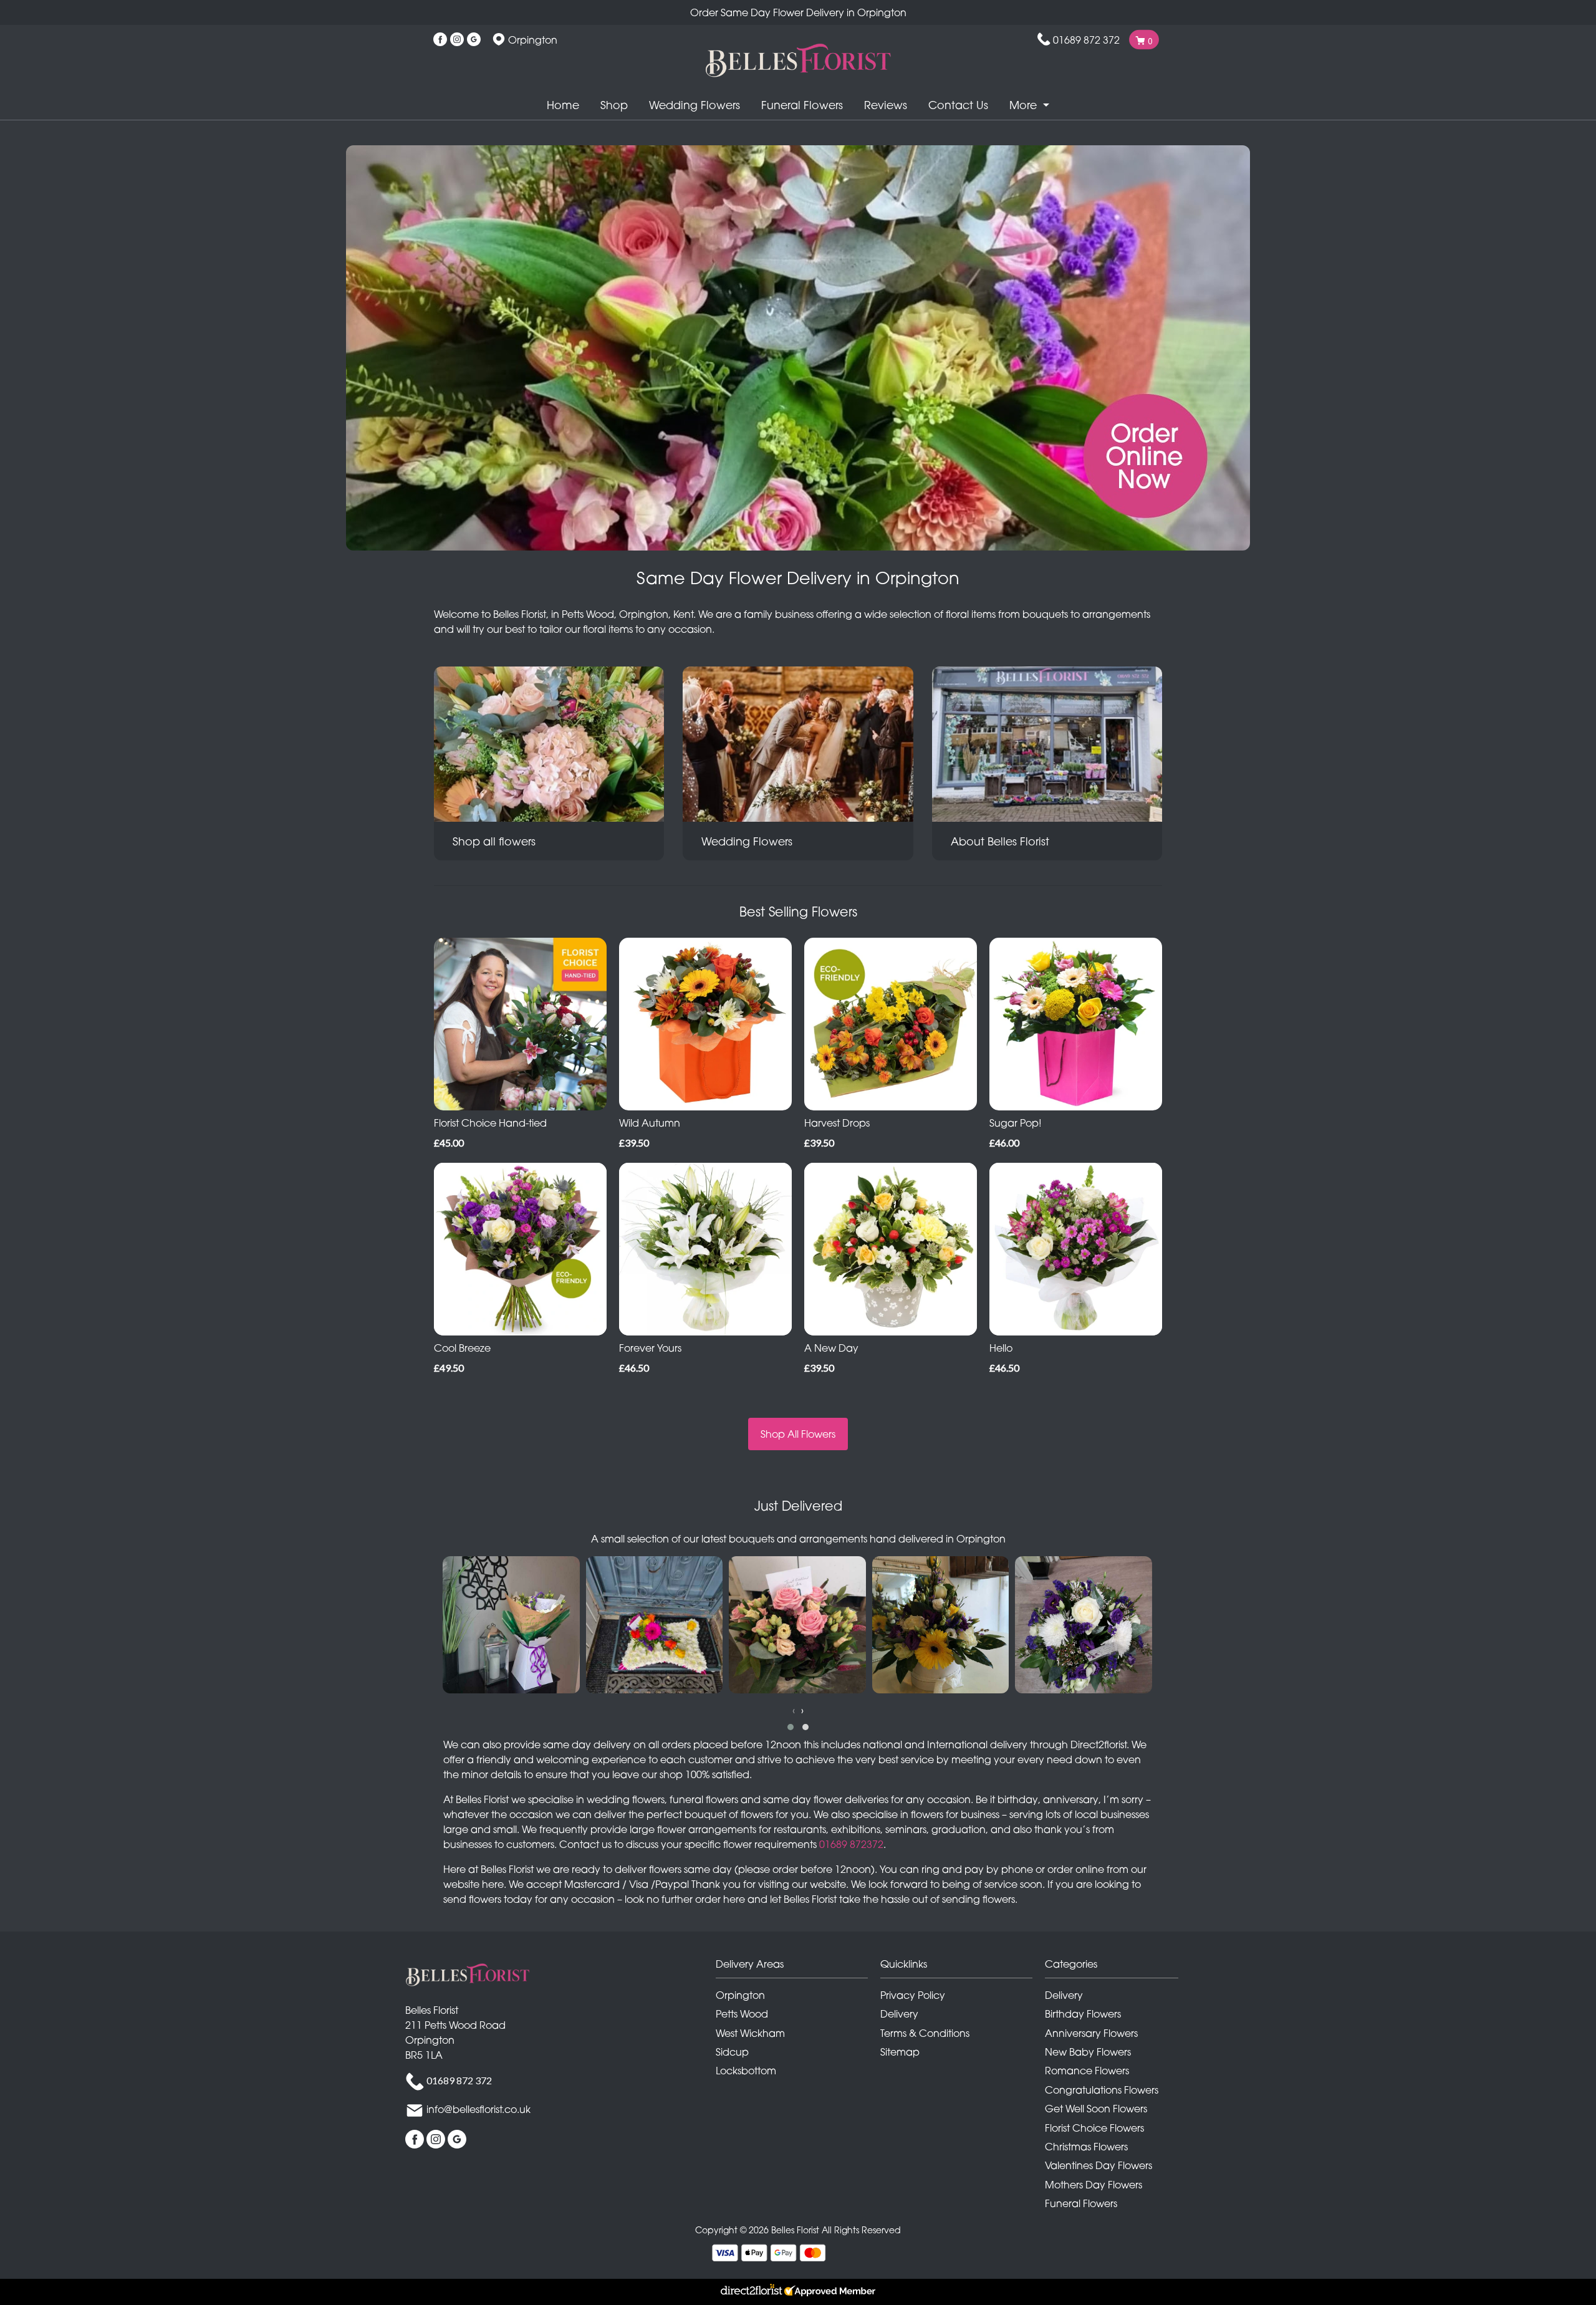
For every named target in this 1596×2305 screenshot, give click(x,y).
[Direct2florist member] (798, 2292)
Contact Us (958, 105)
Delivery (899, 2014)
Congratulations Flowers (1102, 2090)
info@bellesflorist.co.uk (478, 2109)
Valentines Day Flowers (1098, 2165)
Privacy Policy (913, 1995)
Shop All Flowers (798, 1434)
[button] (791, 1727)
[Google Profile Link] (474, 40)
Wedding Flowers (695, 105)
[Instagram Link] (457, 40)
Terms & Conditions (925, 2033)
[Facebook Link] (440, 40)
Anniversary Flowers (1091, 2033)
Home (563, 105)
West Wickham (750, 2033)
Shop (614, 105)
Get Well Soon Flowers (1096, 2109)
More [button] (1025, 105)
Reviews (886, 105)
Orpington (740, 1995)
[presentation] (794, 1710)
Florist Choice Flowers (1094, 2128)
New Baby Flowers (1088, 2052)
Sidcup (732, 2052)
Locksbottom (746, 2071)
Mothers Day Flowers (1094, 2185)
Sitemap (900, 2052)
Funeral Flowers (802, 105)
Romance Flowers (1087, 2071)
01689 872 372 (1086, 40)
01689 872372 (851, 1844)
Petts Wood (742, 2014)
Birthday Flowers (1083, 2014)
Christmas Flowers (1086, 2147)
